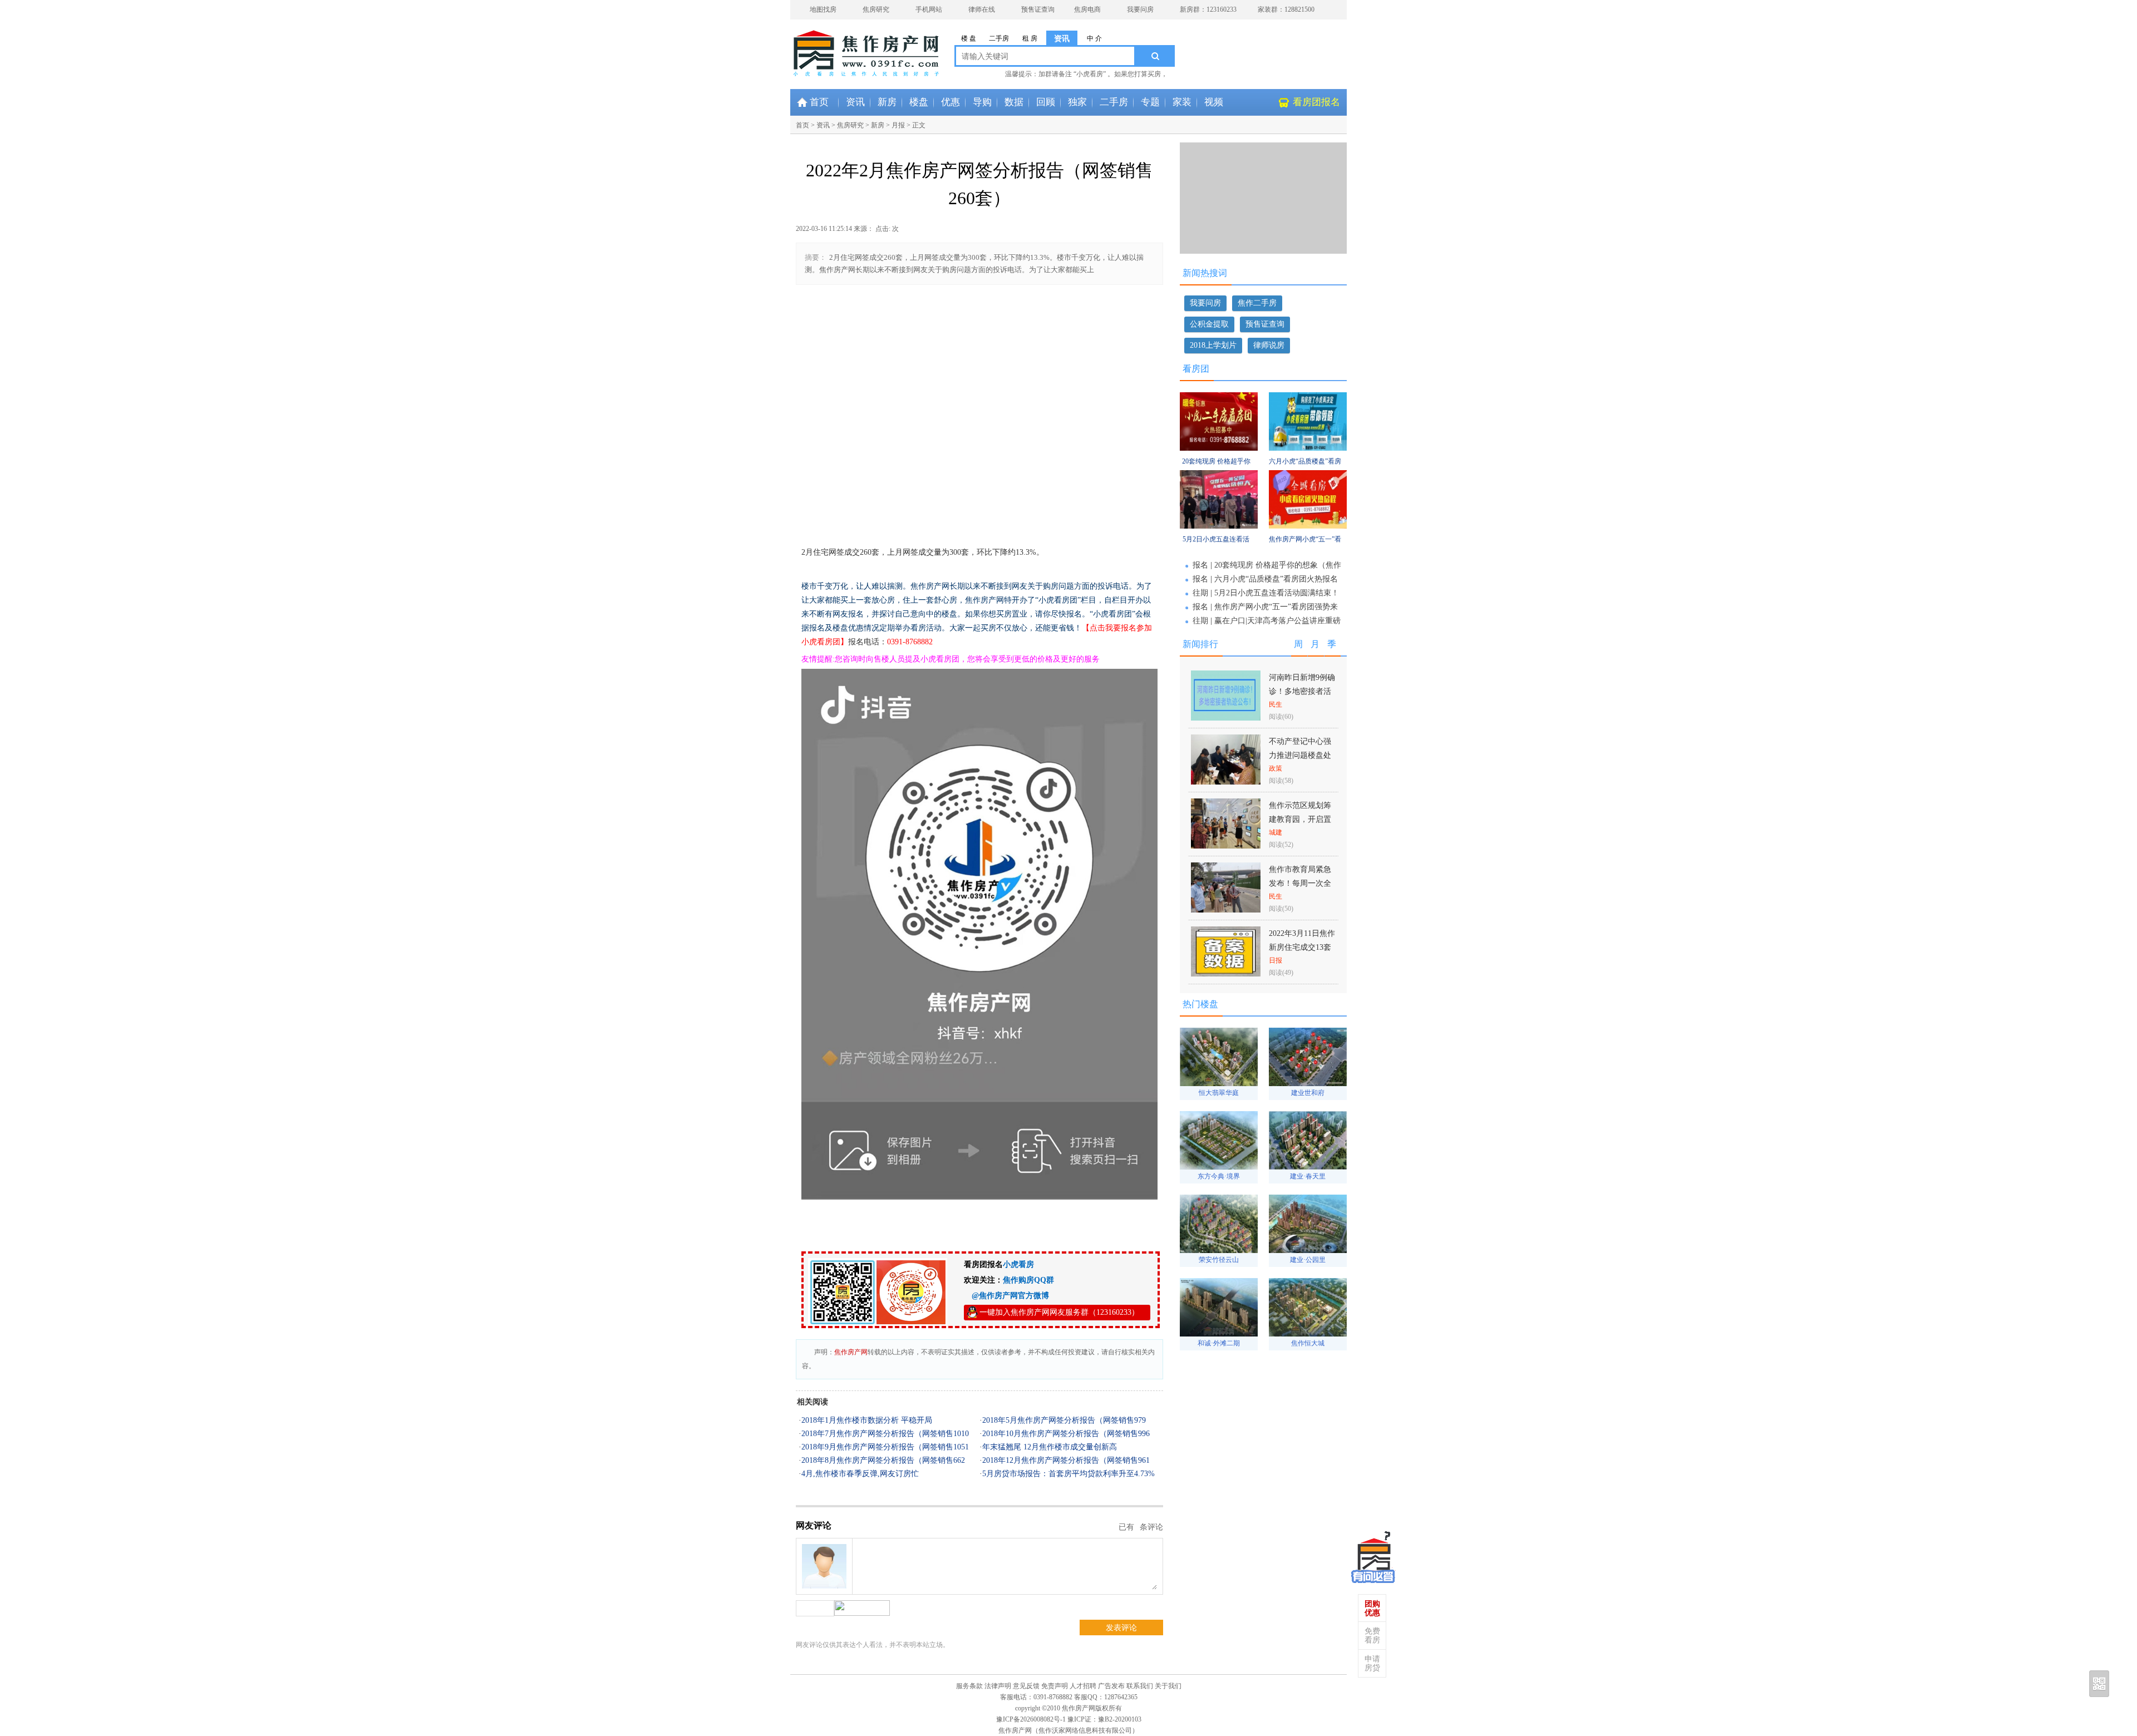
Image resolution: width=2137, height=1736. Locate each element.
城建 (1276, 832)
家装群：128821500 (1286, 9)
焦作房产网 (851, 1352)
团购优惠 (1372, 1608)
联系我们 (1140, 1686)
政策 (1276, 768)
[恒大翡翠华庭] (1219, 1083)
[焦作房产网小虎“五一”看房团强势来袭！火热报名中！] (1308, 526)
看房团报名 (1316, 102)
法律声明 (998, 1686)
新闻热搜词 (1205, 273)
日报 (1276, 960)
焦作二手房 (1257, 303)
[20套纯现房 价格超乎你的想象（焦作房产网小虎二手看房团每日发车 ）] (1219, 448)
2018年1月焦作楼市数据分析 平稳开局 (867, 1420)
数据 (1014, 102)
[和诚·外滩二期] (1219, 1333)
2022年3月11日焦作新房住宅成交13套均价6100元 (1302, 947)
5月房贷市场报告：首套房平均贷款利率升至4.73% (1068, 1474)
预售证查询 (1038, 9)
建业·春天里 (1308, 1176)
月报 (898, 125)
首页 (819, 102)
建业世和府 (1308, 1093)
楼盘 (919, 102)
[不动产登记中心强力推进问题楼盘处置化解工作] (1226, 781)
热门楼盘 (1200, 1004)
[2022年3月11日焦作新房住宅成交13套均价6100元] (1226, 973)
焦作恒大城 (1308, 1343)
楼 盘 (969, 38)
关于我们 (1168, 1686)
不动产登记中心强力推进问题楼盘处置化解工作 (1300, 755)
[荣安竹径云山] (1219, 1250)
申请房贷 (1372, 1663)
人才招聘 (1083, 1686)
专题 (1150, 102)
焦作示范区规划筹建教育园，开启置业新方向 (1300, 819)
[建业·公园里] (1308, 1250)
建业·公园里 (1308, 1260)
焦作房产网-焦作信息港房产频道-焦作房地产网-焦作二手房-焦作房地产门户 (835, 47)
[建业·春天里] (1308, 1167)
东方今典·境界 (1219, 1176)
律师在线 (982, 9)
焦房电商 (1087, 9)
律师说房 (1269, 345)
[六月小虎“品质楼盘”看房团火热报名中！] (1308, 448)
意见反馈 (1026, 1686)
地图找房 (823, 9)
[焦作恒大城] (1308, 1333)
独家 (1077, 102)
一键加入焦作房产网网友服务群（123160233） (1059, 1312)
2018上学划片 (1213, 345)
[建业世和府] (1308, 1083)
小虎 (1373, 1555)
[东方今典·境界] (1219, 1167)
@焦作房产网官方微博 (1006, 1296)
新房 (887, 102)
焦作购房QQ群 (1028, 1280)
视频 (1214, 102)
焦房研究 (876, 9)
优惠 (951, 102)
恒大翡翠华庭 (1219, 1093)
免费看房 (1372, 1636)
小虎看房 (1018, 1264)
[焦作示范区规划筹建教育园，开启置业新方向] (1226, 845)
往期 (1200, 593)
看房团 (1196, 369)
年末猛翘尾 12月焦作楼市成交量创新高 (1050, 1447)
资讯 (1062, 39)
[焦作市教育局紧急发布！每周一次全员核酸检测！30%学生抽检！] (1226, 909)
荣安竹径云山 (1219, 1260)
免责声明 (1055, 1686)
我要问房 (1140, 9)
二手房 (999, 38)
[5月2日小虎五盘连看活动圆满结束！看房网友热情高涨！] (1219, 526)
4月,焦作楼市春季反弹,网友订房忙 (860, 1474)
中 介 (1094, 38)
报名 (1200, 565)
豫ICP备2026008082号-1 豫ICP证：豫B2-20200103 (1069, 1719)
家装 (1182, 102)
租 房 (1030, 38)
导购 (982, 102)
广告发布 (1111, 1686)
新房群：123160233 (1208, 9)
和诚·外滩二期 (1219, 1343)
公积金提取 (1209, 324)
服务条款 (969, 1686)
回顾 (1046, 102)
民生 (1276, 704)
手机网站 (929, 9)
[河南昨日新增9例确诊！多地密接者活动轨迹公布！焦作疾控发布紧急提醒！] (1226, 717)
